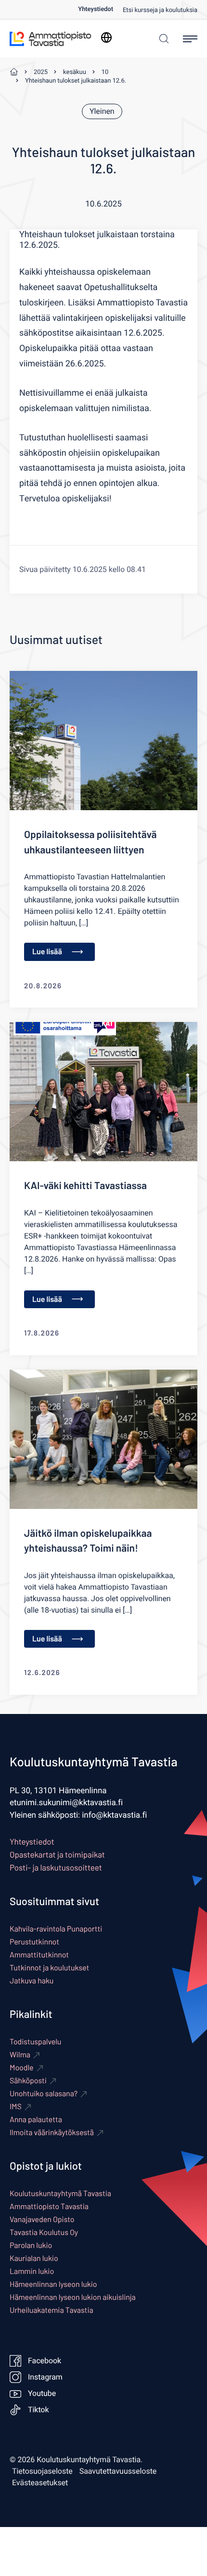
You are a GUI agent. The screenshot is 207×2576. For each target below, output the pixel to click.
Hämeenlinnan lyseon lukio (53, 2284)
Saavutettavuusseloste (118, 2471)
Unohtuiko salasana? (44, 2094)
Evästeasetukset (40, 2483)
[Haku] (162, 39)
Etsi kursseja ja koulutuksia (160, 10)
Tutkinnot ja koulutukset (49, 1968)
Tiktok (39, 2410)
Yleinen (102, 111)
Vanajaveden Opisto (42, 2219)
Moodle (22, 2068)
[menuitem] (100, 9)
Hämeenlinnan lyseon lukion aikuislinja (73, 2297)
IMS (16, 2107)
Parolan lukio (31, 2245)
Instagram (45, 2377)
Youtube (42, 2394)
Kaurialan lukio (34, 2258)
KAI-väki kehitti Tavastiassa (85, 1185)
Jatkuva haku (32, 1981)
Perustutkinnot (34, 1942)
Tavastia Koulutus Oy (44, 2232)
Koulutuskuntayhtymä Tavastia (60, 2193)
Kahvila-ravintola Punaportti (56, 1929)
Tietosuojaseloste (42, 2471)
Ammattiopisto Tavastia (49, 2206)
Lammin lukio (32, 2271)
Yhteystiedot (96, 9)
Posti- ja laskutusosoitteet (56, 1868)
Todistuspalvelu (35, 2042)
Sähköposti (28, 2081)
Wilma (20, 2055)
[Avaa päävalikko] (190, 39)
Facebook (45, 2361)
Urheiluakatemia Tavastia (52, 2310)
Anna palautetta (36, 2120)
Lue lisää (47, 952)
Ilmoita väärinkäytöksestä (52, 2132)
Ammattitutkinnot (39, 1955)
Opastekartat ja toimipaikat (57, 1855)
